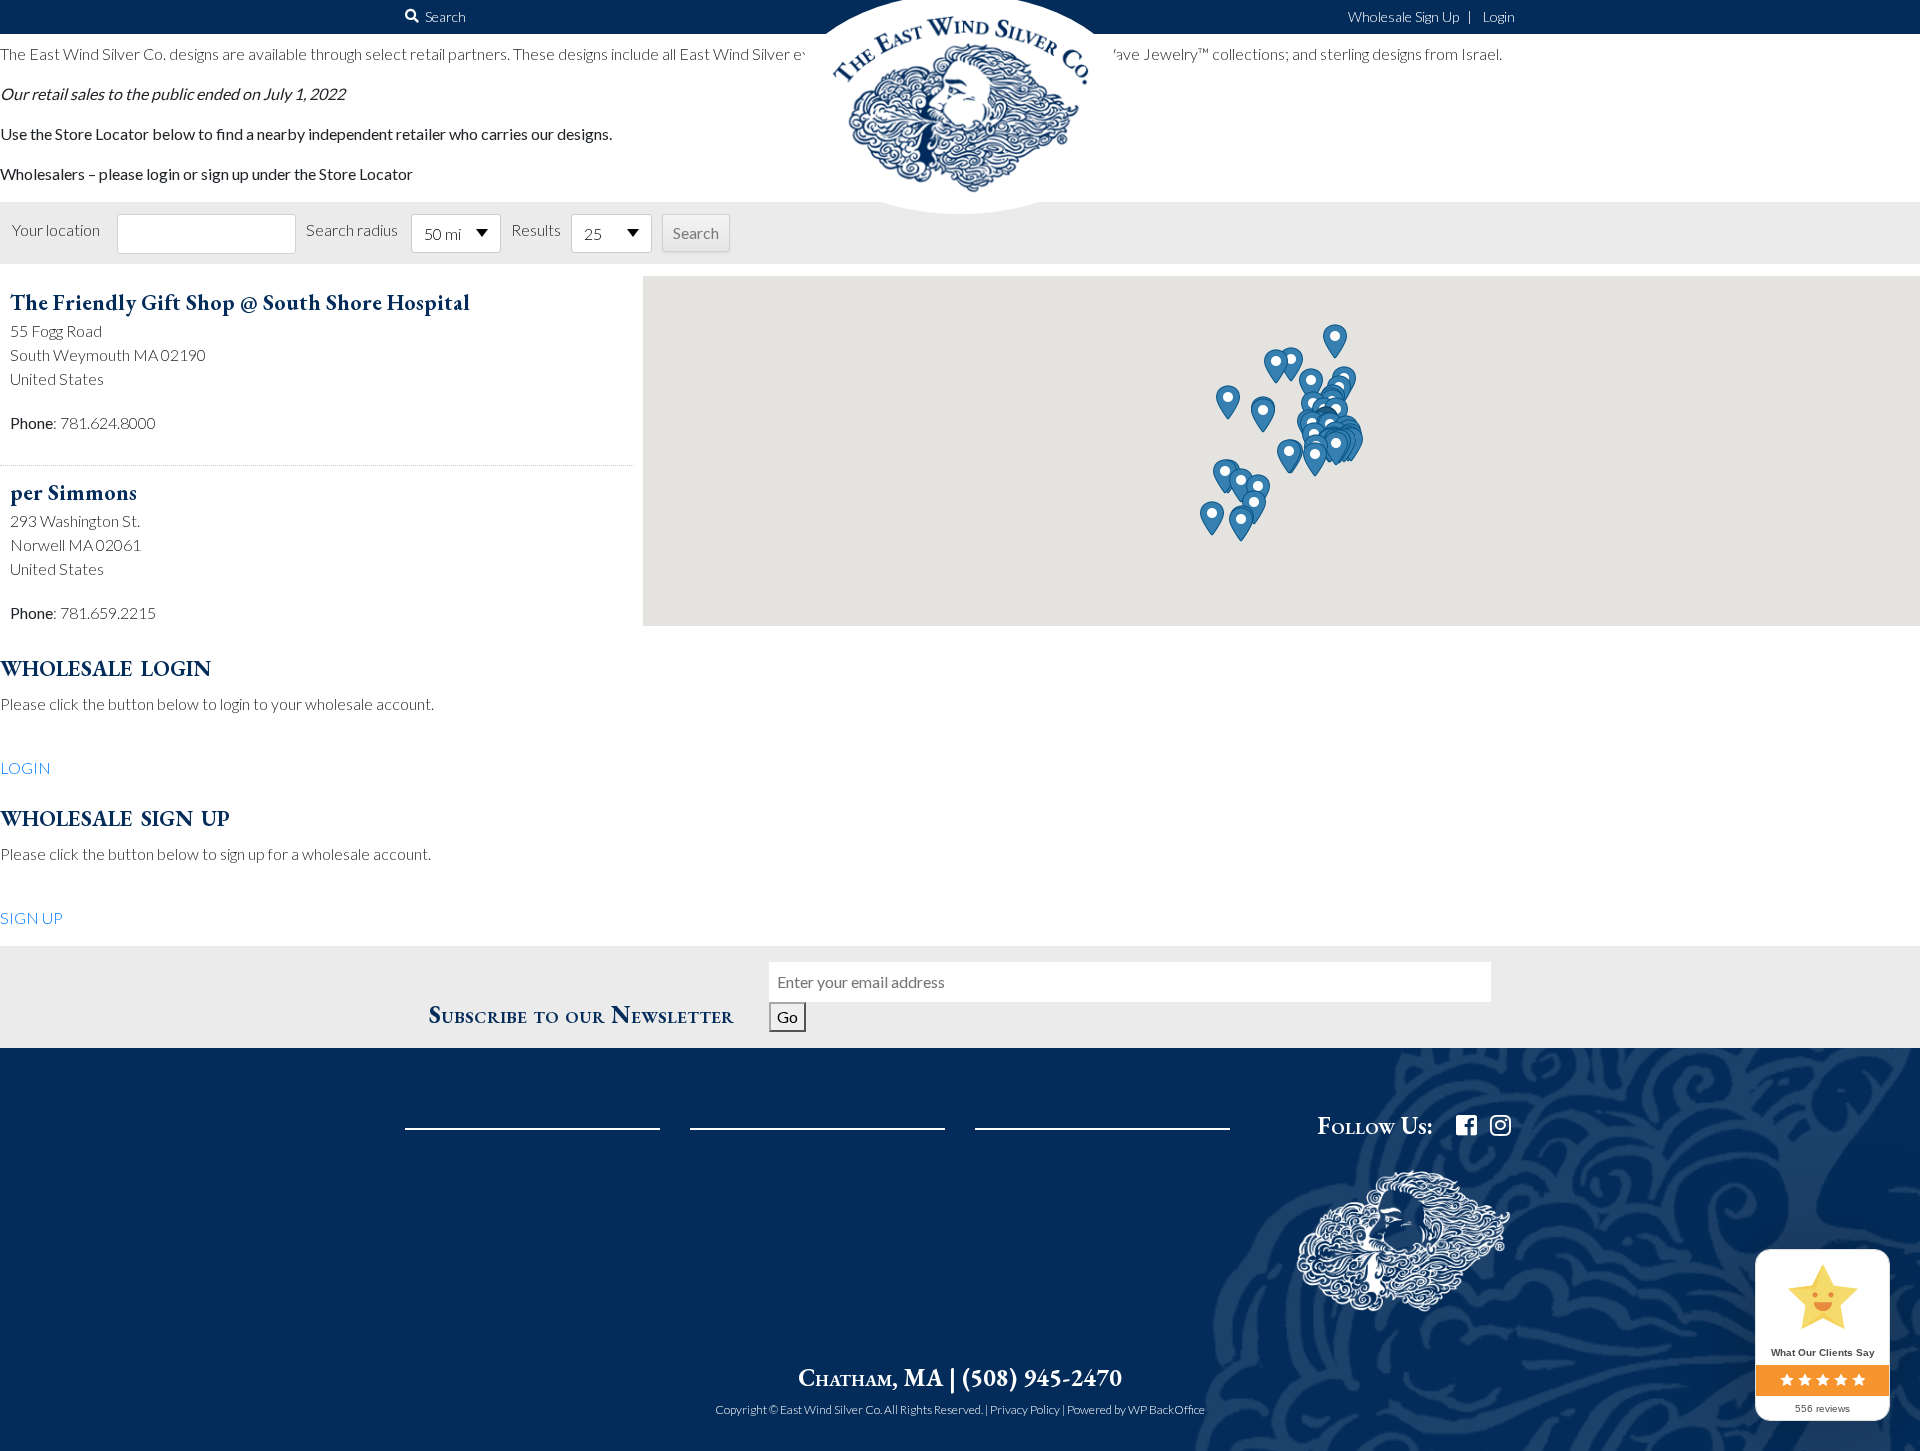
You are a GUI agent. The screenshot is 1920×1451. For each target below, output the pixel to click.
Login (1499, 16)
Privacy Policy (1025, 1409)
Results (536, 229)
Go (787, 1016)
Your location (56, 229)
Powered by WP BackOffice (1136, 1409)
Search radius (352, 229)
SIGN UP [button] (31, 917)
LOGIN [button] (25, 767)
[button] (1336, 448)
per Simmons (73, 492)
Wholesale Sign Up (1403, 16)
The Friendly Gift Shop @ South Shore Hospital (240, 302)
